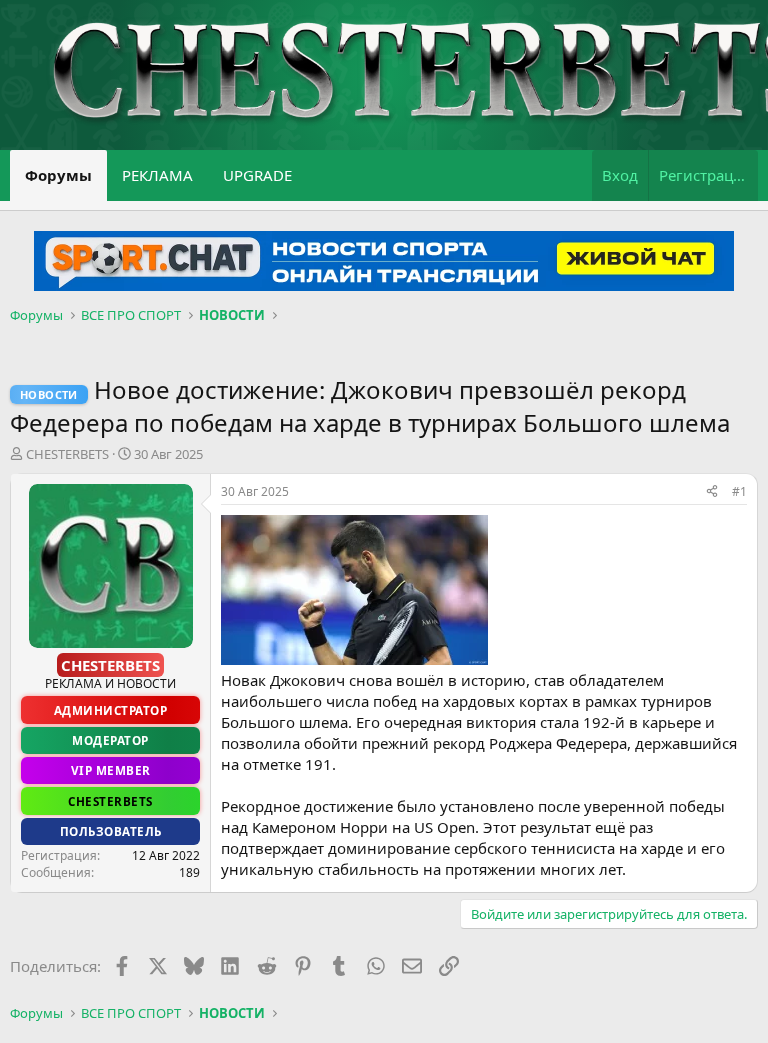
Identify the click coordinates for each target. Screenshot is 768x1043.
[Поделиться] (712, 492)
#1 (739, 491)
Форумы (58, 175)
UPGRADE (257, 175)
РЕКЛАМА (157, 175)
